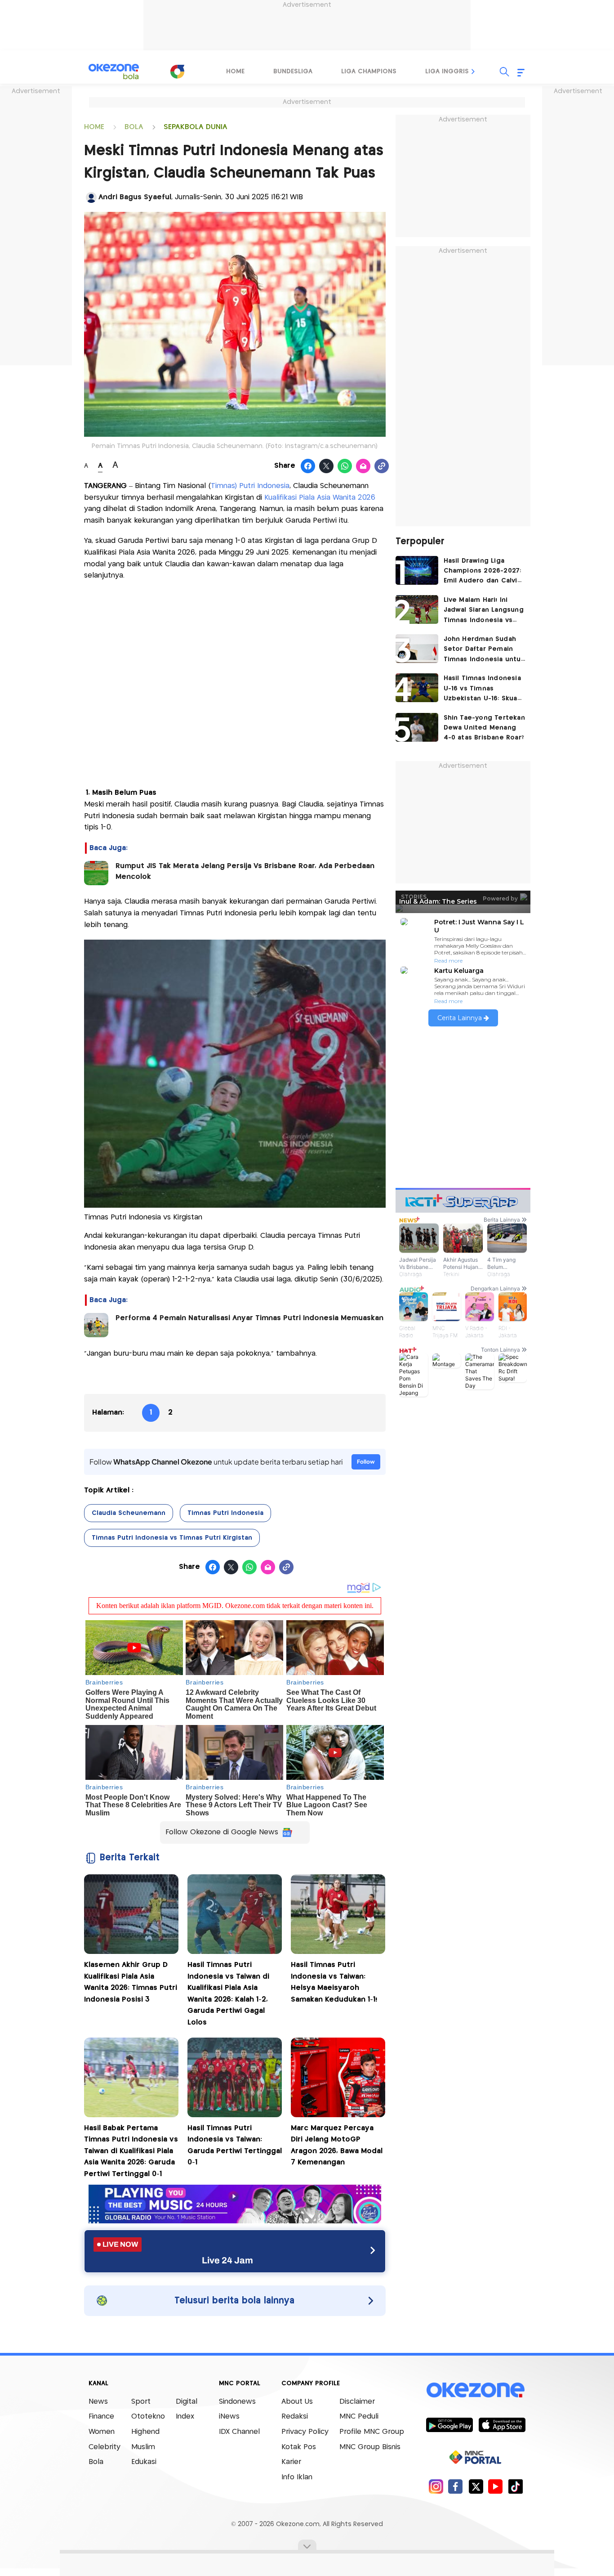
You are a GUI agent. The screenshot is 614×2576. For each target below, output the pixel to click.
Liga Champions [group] (369, 72)
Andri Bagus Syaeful (135, 197)
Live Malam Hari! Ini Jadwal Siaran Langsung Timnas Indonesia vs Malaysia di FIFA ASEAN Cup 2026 (484, 611)
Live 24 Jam (227, 2260)
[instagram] (436, 2486)
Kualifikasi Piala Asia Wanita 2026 (320, 498)
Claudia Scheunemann (129, 1513)
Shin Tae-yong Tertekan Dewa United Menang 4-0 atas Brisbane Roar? (484, 728)
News (98, 2402)
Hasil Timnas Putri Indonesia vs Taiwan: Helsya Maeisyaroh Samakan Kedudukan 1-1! (334, 1982)
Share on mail (363, 466)
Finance (101, 2417)
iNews (229, 2417)
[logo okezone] (476, 2390)
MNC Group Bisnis (370, 2447)
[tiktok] (515, 2486)
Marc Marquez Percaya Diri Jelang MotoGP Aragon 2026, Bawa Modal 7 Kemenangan (337, 2146)
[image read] (96, 873)
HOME (94, 127)
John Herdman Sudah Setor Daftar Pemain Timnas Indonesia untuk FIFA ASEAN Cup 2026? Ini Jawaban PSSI (484, 650)
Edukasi (144, 2462)
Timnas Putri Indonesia (225, 1513)
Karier (291, 2462)
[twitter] (476, 2486)
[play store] (449, 2424)
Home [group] (235, 72)
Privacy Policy (305, 2432)
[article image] (417, 570)
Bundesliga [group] (293, 72)
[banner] (235, 2221)
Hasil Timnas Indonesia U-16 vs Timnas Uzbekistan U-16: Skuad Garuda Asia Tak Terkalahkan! (483, 689)
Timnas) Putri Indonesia (250, 486)
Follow (366, 1462)
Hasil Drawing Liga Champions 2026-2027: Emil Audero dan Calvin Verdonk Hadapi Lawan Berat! (483, 572)
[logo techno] (114, 72)
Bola (96, 2462)
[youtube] (496, 2486)
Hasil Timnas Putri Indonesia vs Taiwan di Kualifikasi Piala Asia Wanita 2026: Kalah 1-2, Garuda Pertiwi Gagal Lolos (228, 1994)
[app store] (502, 2424)
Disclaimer (357, 2402)
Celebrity (105, 2447)
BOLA (134, 127)
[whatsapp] (345, 466)
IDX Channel (239, 2432)
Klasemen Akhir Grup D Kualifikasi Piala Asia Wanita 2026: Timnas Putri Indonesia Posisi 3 (131, 1982)
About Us (297, 2402)
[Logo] (177, 72)
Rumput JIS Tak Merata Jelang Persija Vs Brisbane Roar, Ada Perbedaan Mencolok (245, 871)
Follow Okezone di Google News (222, 1832)
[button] (473, 72)
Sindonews (237, 2402)
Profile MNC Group (372, 2432)
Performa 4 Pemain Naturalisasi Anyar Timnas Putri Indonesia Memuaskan (249, 1318)
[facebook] (456, 2486)
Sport (141, 2402)
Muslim (143, 2447)
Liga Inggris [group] (447, 72)
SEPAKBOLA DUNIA (196, 127)
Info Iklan (297, 2477)
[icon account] (91, 197)
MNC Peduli (359, 2417)
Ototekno (148, 2417)
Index (185, 2417)
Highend (145, 2432)
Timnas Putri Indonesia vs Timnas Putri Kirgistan (172, 1538)
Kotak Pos (299, 2447)
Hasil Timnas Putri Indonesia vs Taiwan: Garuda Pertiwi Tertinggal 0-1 (235, 2146)
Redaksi (295, 2417)
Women (102, 2432)
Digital (187, 2402)
